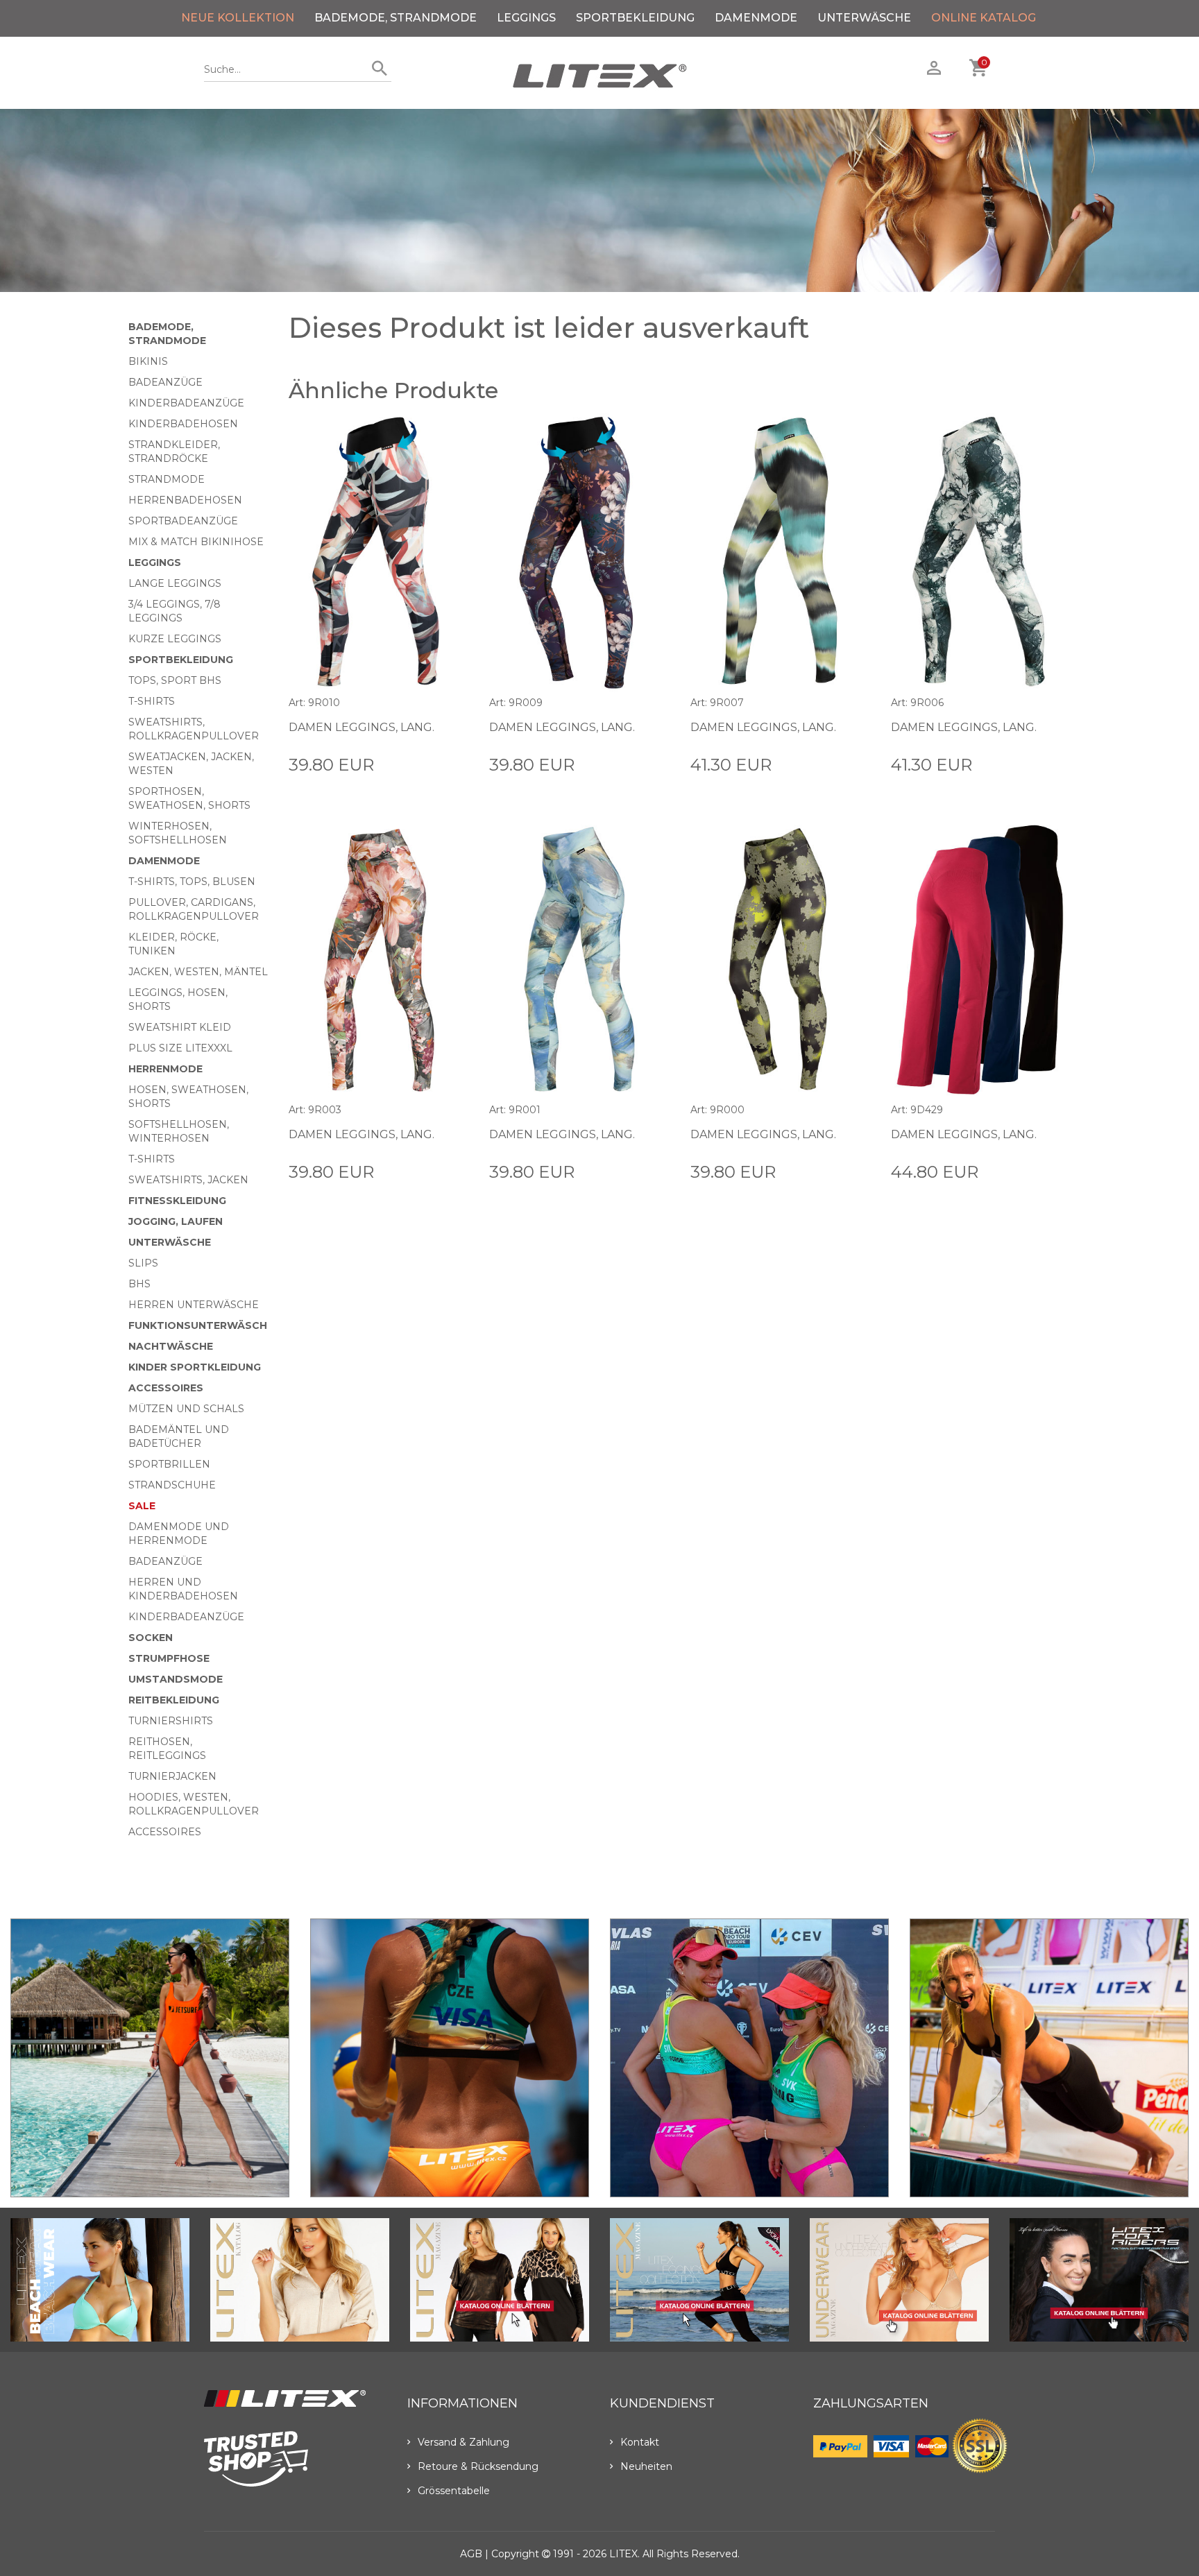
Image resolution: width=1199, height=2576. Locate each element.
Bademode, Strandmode (396, 18)
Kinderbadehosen (183, 424)
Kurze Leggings (175, 639)
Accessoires (166, 1388)
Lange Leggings (175, 583)
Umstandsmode (176, 1679)
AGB (471, 2554)
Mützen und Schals (186, 1409)
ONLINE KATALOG (984, 18)
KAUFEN (447, 764)
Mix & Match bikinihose (196, 542)
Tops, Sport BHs (175, 680)
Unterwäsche (864, 18)
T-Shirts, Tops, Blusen (192, 882)
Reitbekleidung (174, 1700)
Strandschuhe (172, 1485)
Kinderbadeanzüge (186, 403)
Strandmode (167, 479)
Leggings (526, 18)
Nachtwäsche (171, 1346)
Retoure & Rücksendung (478, 2466)
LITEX (623, 2554)
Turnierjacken (172, 1776)
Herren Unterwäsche (194, 1305)
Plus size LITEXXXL (180, 1048)
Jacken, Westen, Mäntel (198, 972)
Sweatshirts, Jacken (188, 1180)
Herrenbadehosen (185, 500)
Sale (142, 1506)
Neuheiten (646, 2466)
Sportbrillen (169, 1464)
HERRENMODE (165, 1069)
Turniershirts (171, 1721)
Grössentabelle (454, 2491)
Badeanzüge (165, 382)
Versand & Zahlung (464, 2442)
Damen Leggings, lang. (362, 727)
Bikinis (148, 361)
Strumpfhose (169, 1658)
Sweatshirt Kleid (180, 1027)
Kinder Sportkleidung (195, 1367)
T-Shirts (152, 701)
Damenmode (756, 18)
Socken (151, 1638)
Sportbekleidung (635, 18)
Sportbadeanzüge (183, 521)
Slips (143, 1263)
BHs (139, 1284)
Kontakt (640, 2442)
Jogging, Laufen (176, 1221)
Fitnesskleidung (177, 1201)
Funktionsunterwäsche (201, 1325)
